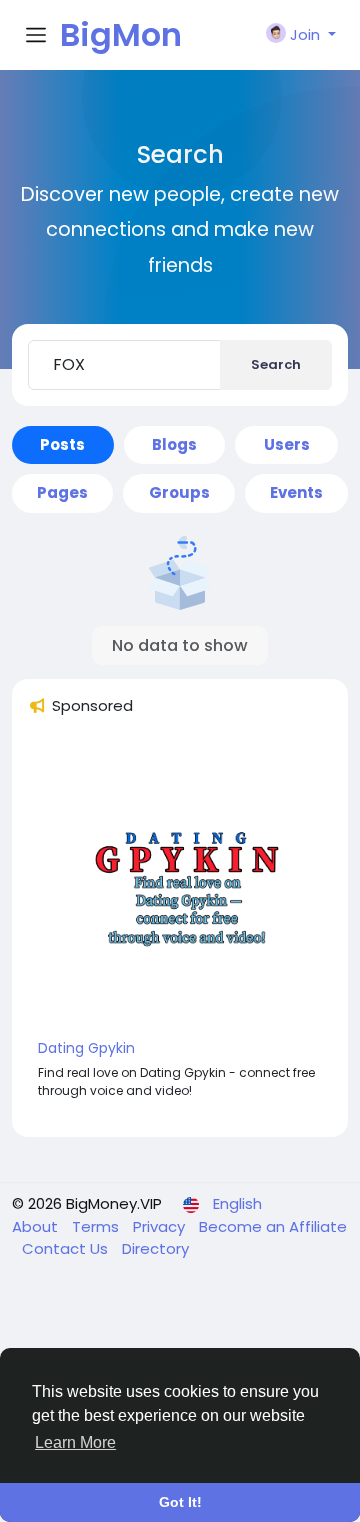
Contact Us (67, 1248)
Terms (97, 1226)
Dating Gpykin (86, 1048)
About (37, 1226)
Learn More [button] (75, 1442)
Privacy (161, 1226)
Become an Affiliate (273, 1226)
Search (276, 364)
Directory (155, 1248)
